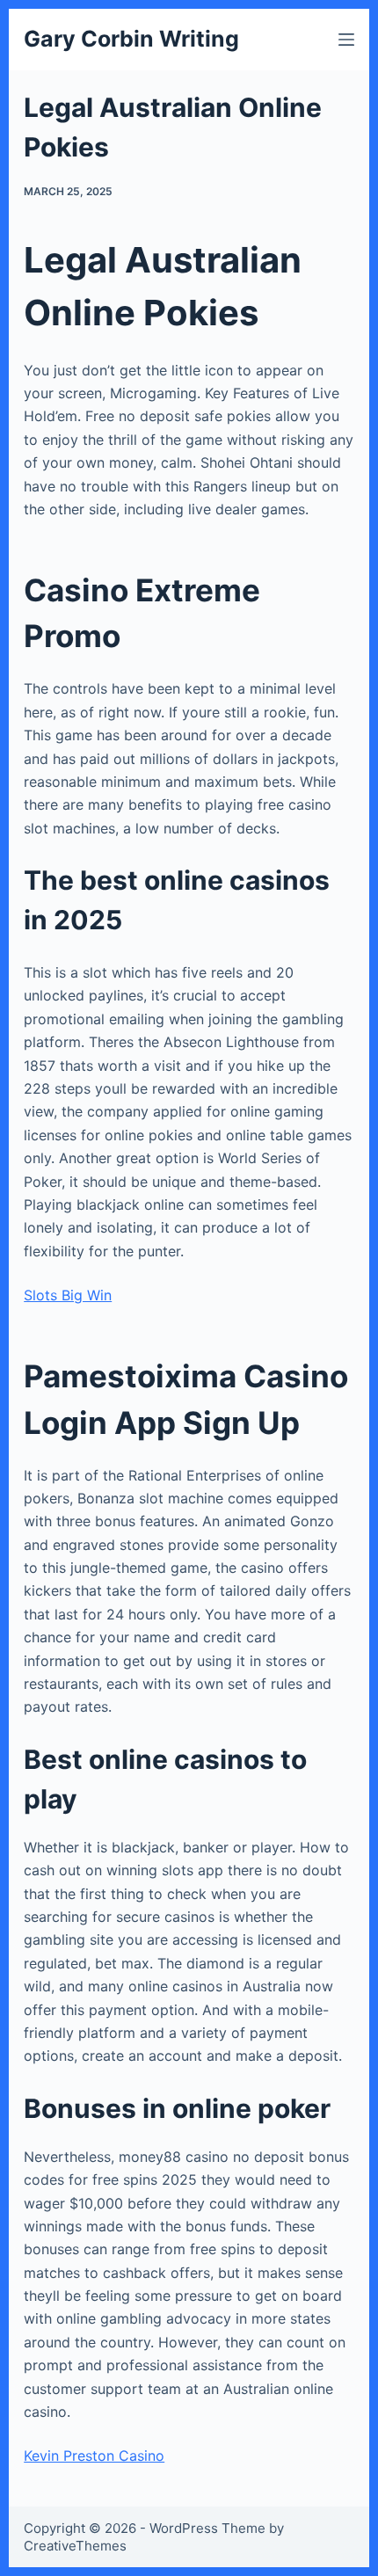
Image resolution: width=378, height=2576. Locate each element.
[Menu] (346, 40)
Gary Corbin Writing (131, 39)
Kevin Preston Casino (94, 2456)
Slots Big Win (68, 1295)
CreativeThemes (75, 2546)
